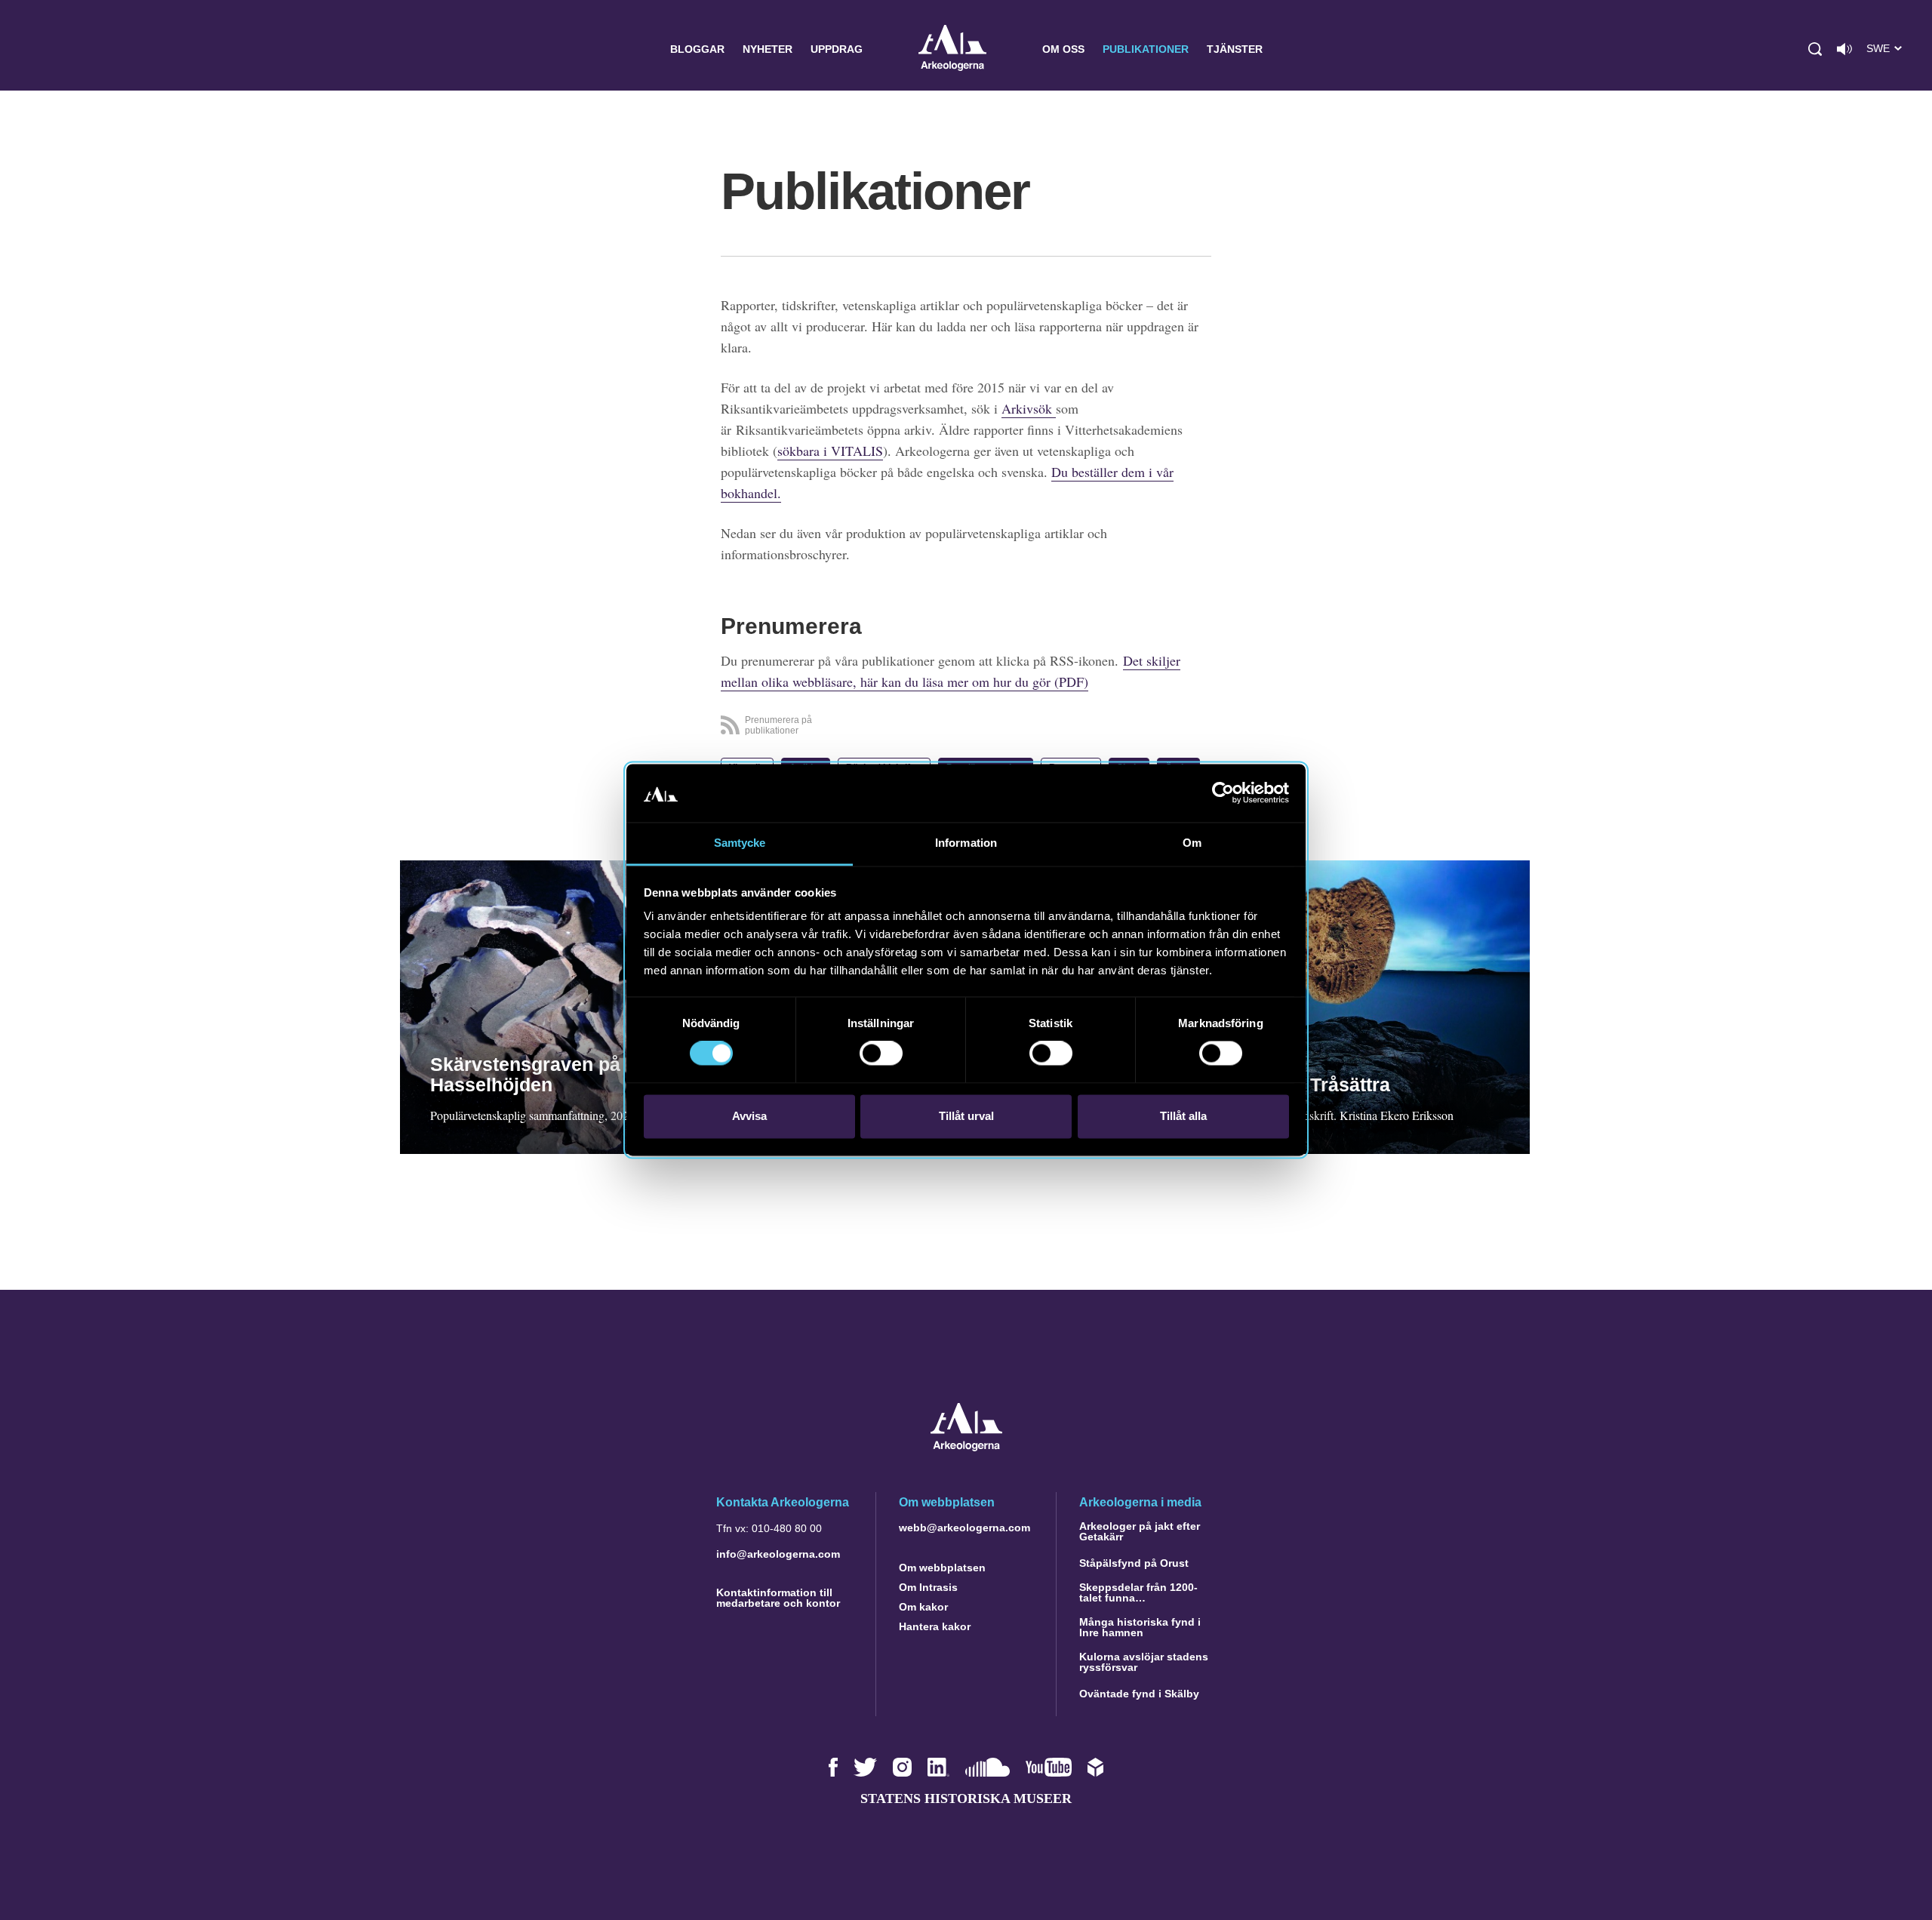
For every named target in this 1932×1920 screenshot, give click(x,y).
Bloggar (697, 49)
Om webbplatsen (942, 1568)
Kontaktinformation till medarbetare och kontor (778, 1598)
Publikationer (1146, 49)
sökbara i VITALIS (830, 451)
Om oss (1063, 49)
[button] (1815, 49)
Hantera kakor (935, 1626)
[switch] (881, 1054)
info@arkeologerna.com (778, 1554)
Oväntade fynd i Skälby (1139, 1694)
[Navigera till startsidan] (966, 1447)
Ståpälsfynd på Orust (1134, 1563)
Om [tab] (1192, 843)
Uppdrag (837, 49)
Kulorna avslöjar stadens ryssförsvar (1144, 1662)
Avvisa (749, 1116)
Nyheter (768, 49)
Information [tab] (966, 843)
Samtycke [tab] (740, 843)
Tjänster (1235, 49)
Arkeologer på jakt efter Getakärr (1140, 1531)
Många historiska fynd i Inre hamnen (1140, 1627)
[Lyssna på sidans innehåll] (1844, 49)
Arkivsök (1029, 408)
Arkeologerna (952, 49)
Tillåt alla (1183, 1116)
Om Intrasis (928, 1587)
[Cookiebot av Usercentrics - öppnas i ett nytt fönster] (1223, 793)
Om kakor (923, 1607)
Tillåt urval (966, 1116)
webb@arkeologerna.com (964, 1528)
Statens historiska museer (966, 1798)
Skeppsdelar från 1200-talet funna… (1138, 1592)
